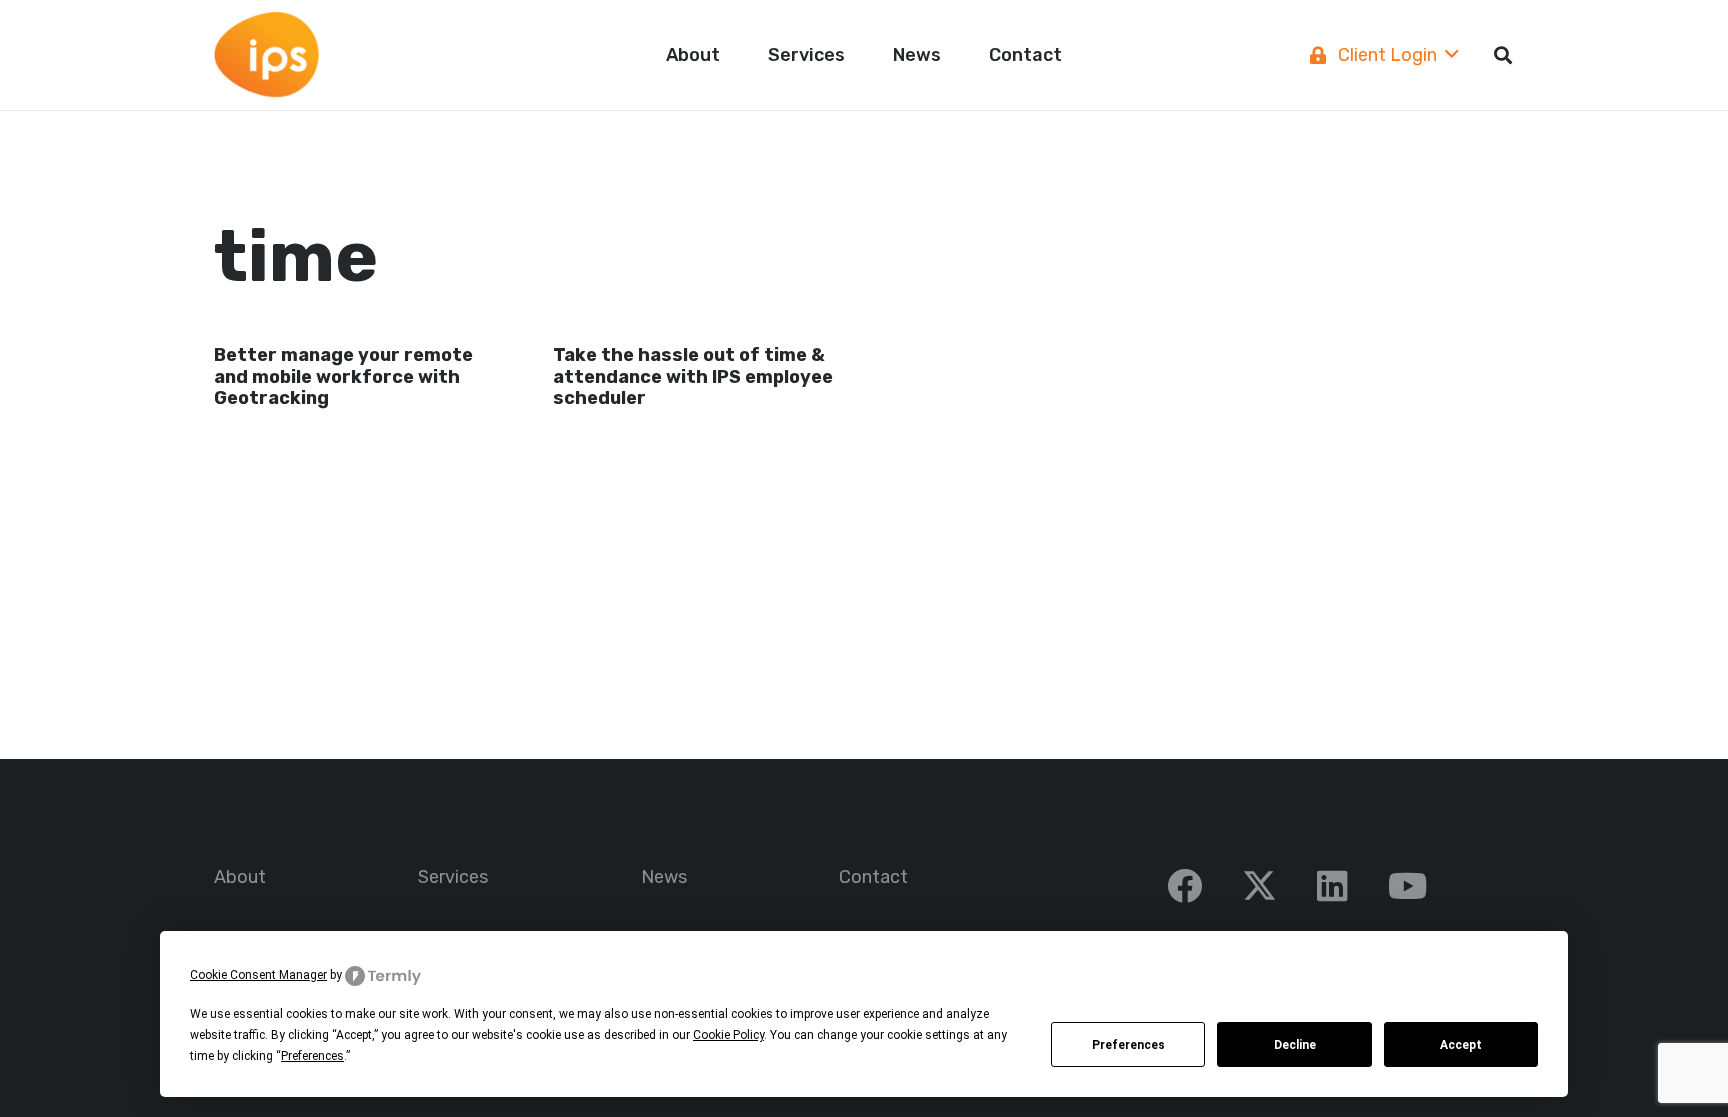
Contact (873, 877)
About (240, 877)
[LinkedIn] (1332, 885)
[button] (861, 55)
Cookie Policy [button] (728, 1035)
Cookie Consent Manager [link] (258, 975)
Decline (1295, 1045)
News (664, 877)
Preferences (1128, 1045)
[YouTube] (1407, 885)
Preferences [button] (312, 1056)
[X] (1259, 886)
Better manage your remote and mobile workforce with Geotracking (343, 376)
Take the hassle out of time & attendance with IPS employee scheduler (693, 376)
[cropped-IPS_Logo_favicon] (266, 55)
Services (453, 877)
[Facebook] (1184, 885)
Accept (1461, 1045)
